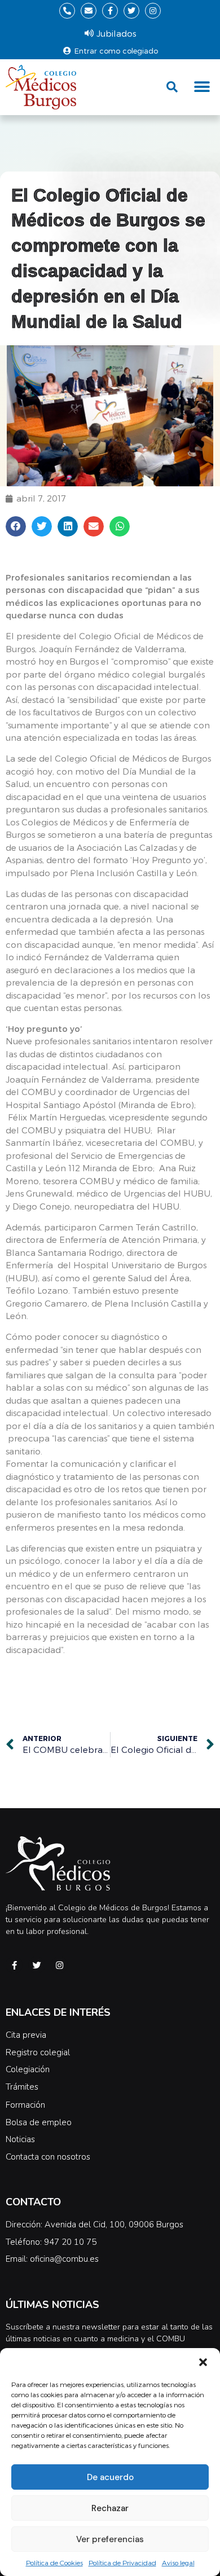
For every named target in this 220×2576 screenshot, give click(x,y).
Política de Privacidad (122, 2562)
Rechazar (110, 2508)
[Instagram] (153, 11)
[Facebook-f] (110, 11)
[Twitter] (131, 11)
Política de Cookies (54, 2562)
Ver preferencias (110, 2539)
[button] (203, 2362)
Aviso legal (178, 2562)
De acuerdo (110, 2477)
